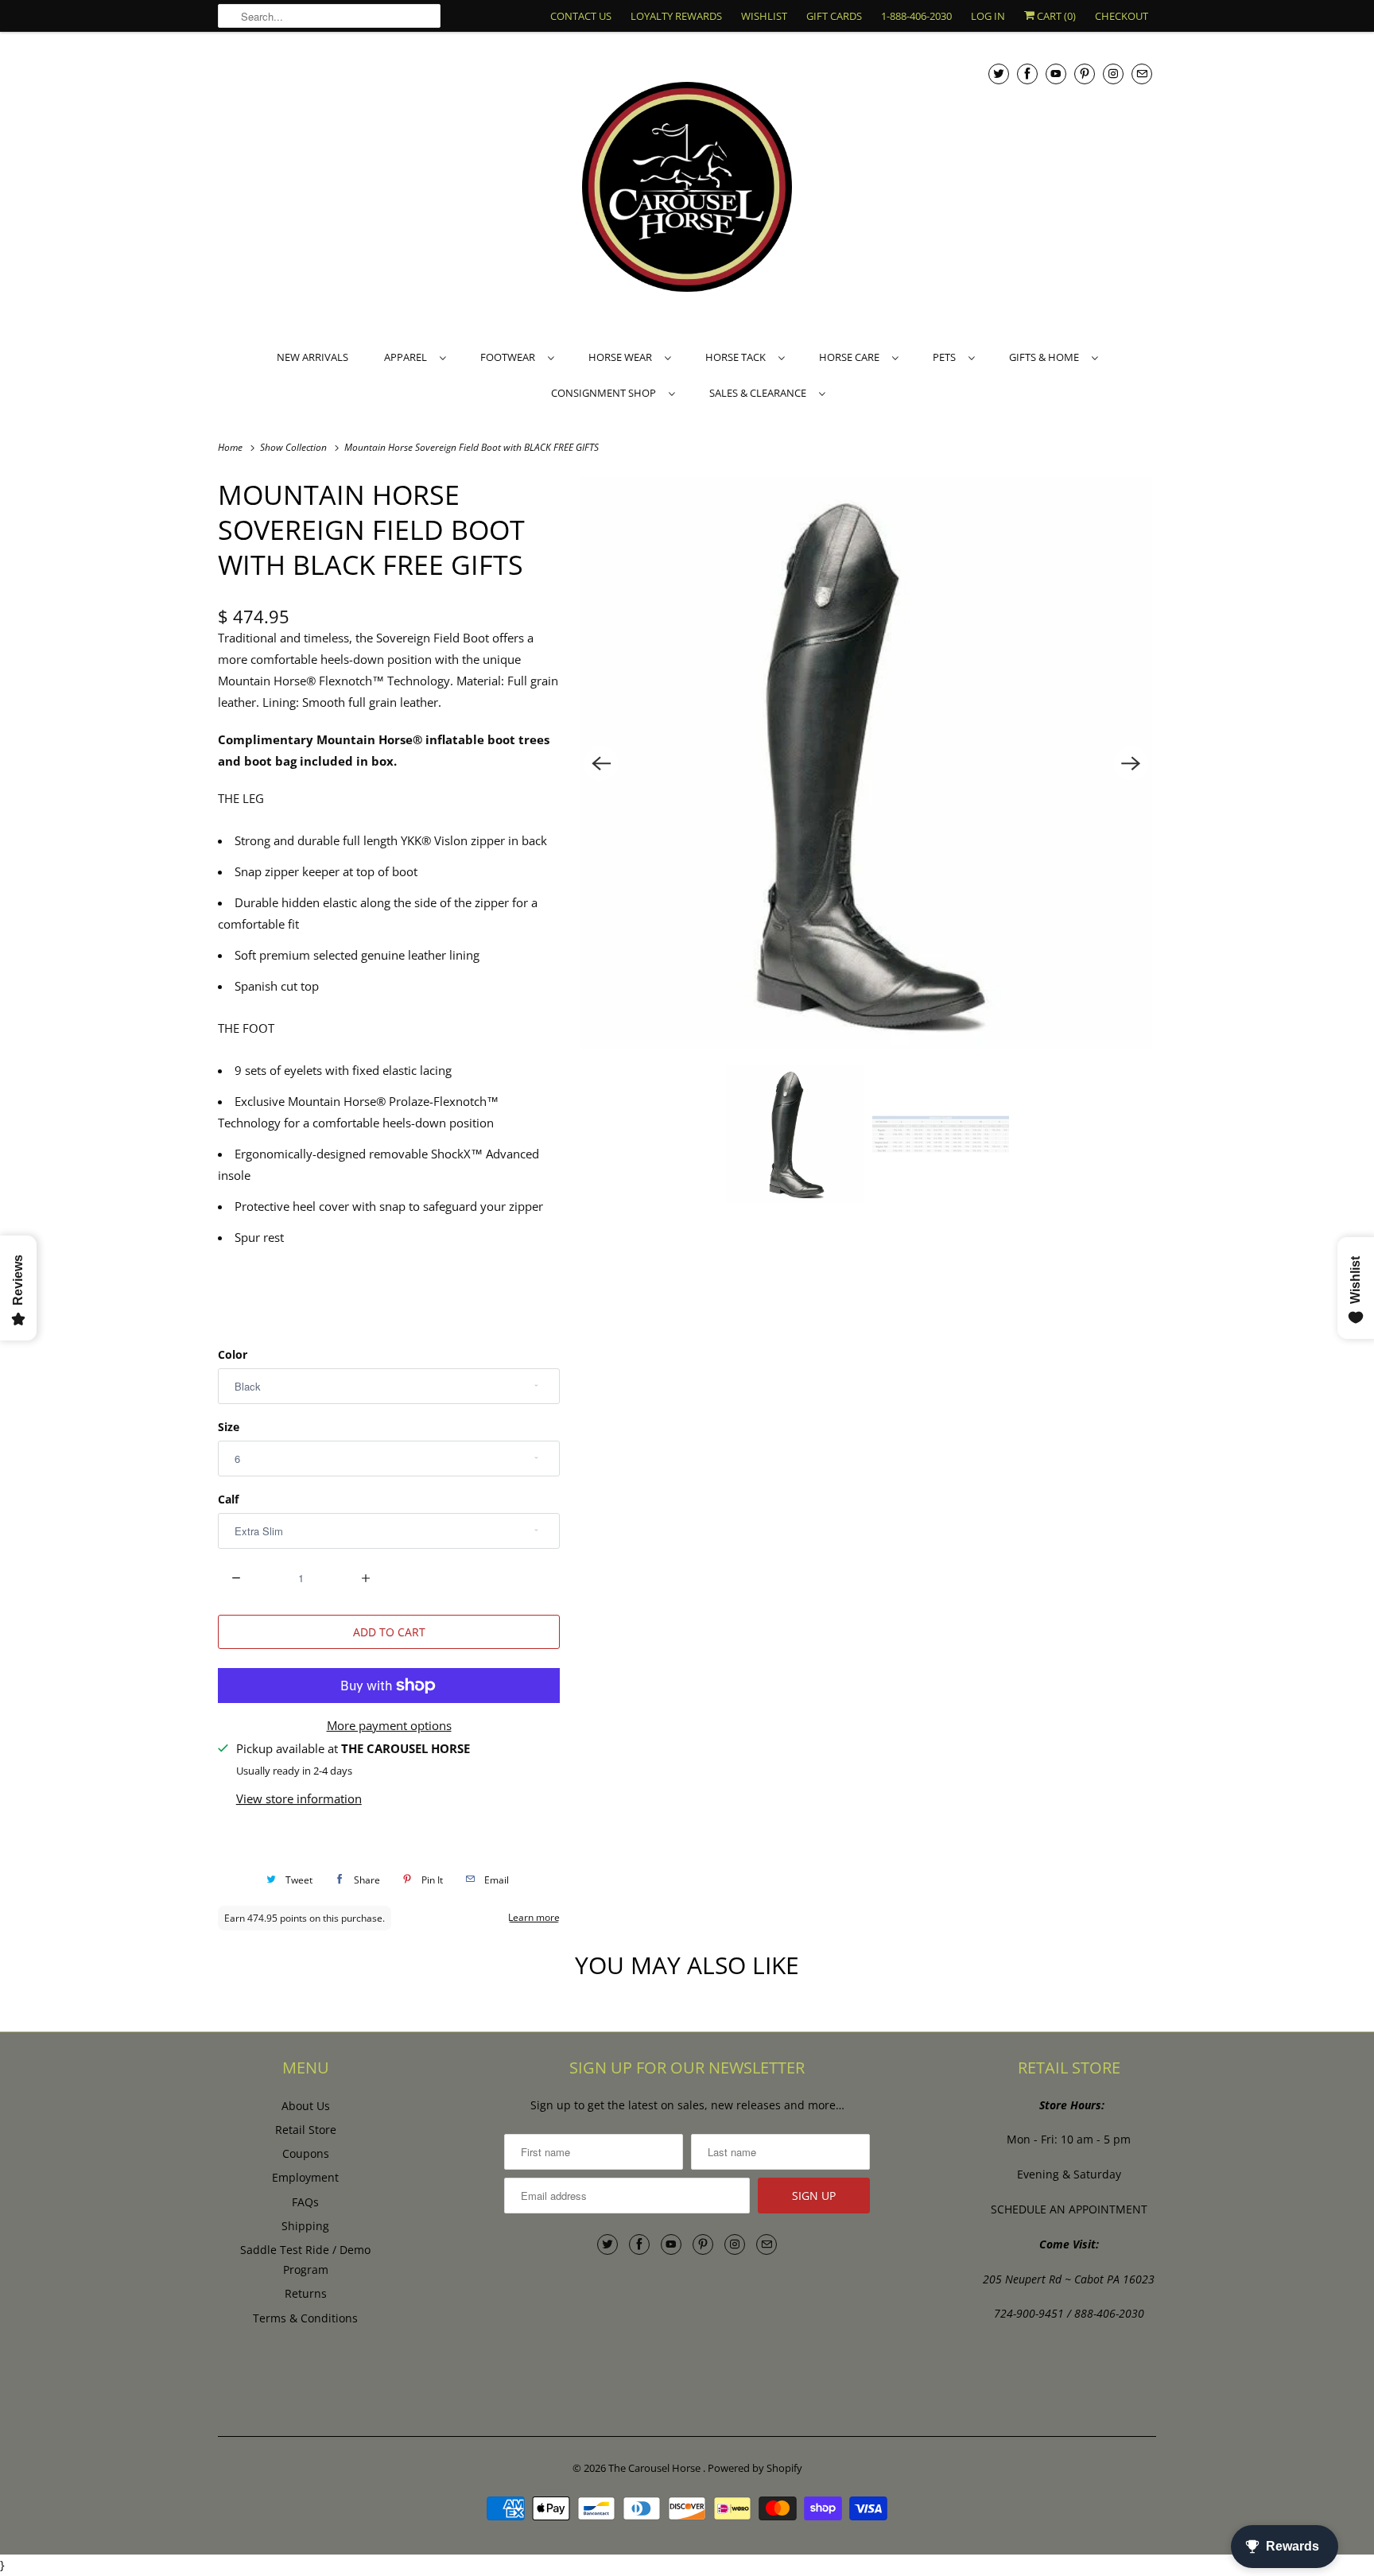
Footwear (510, 357)
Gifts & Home (1046, 357)
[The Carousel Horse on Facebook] (1027, 74)
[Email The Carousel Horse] (1142, 74)
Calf (228, 1499)
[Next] (1131, 763)
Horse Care (852, 357)
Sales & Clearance (760, 393)
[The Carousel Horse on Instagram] (1113, 74)
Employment (305, 2177)
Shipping (305, 2226)
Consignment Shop (606, 393)
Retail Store (306, 2130)
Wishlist (764, 16)
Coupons (306, 2153)
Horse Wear (623, 357)
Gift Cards (834, 16)
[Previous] (601, 763)
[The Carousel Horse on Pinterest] (1085, 74)
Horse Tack (738, 357)
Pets (947, 357)
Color (233, 1354)
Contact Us (581, 16)
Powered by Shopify (755, 2468)
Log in (988, 16)
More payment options (389, 1725)
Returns (306, 2293)
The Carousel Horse (656, 2468)
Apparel (408, 357)
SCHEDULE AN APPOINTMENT (1069, 2209)
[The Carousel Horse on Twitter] (999, 74)
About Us (306, 2106)
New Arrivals (312, 357)
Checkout (1122, 16)
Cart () (1055, 16)
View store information (299, 1798)
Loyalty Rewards (676, 16)
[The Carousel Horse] (687, 189)
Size (229, 1427)
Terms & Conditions (305, 2318)
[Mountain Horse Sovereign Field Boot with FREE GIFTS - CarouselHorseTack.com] (866, 763)
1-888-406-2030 (916, 16)
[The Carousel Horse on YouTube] (1056, 74)
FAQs (305, 2202)
